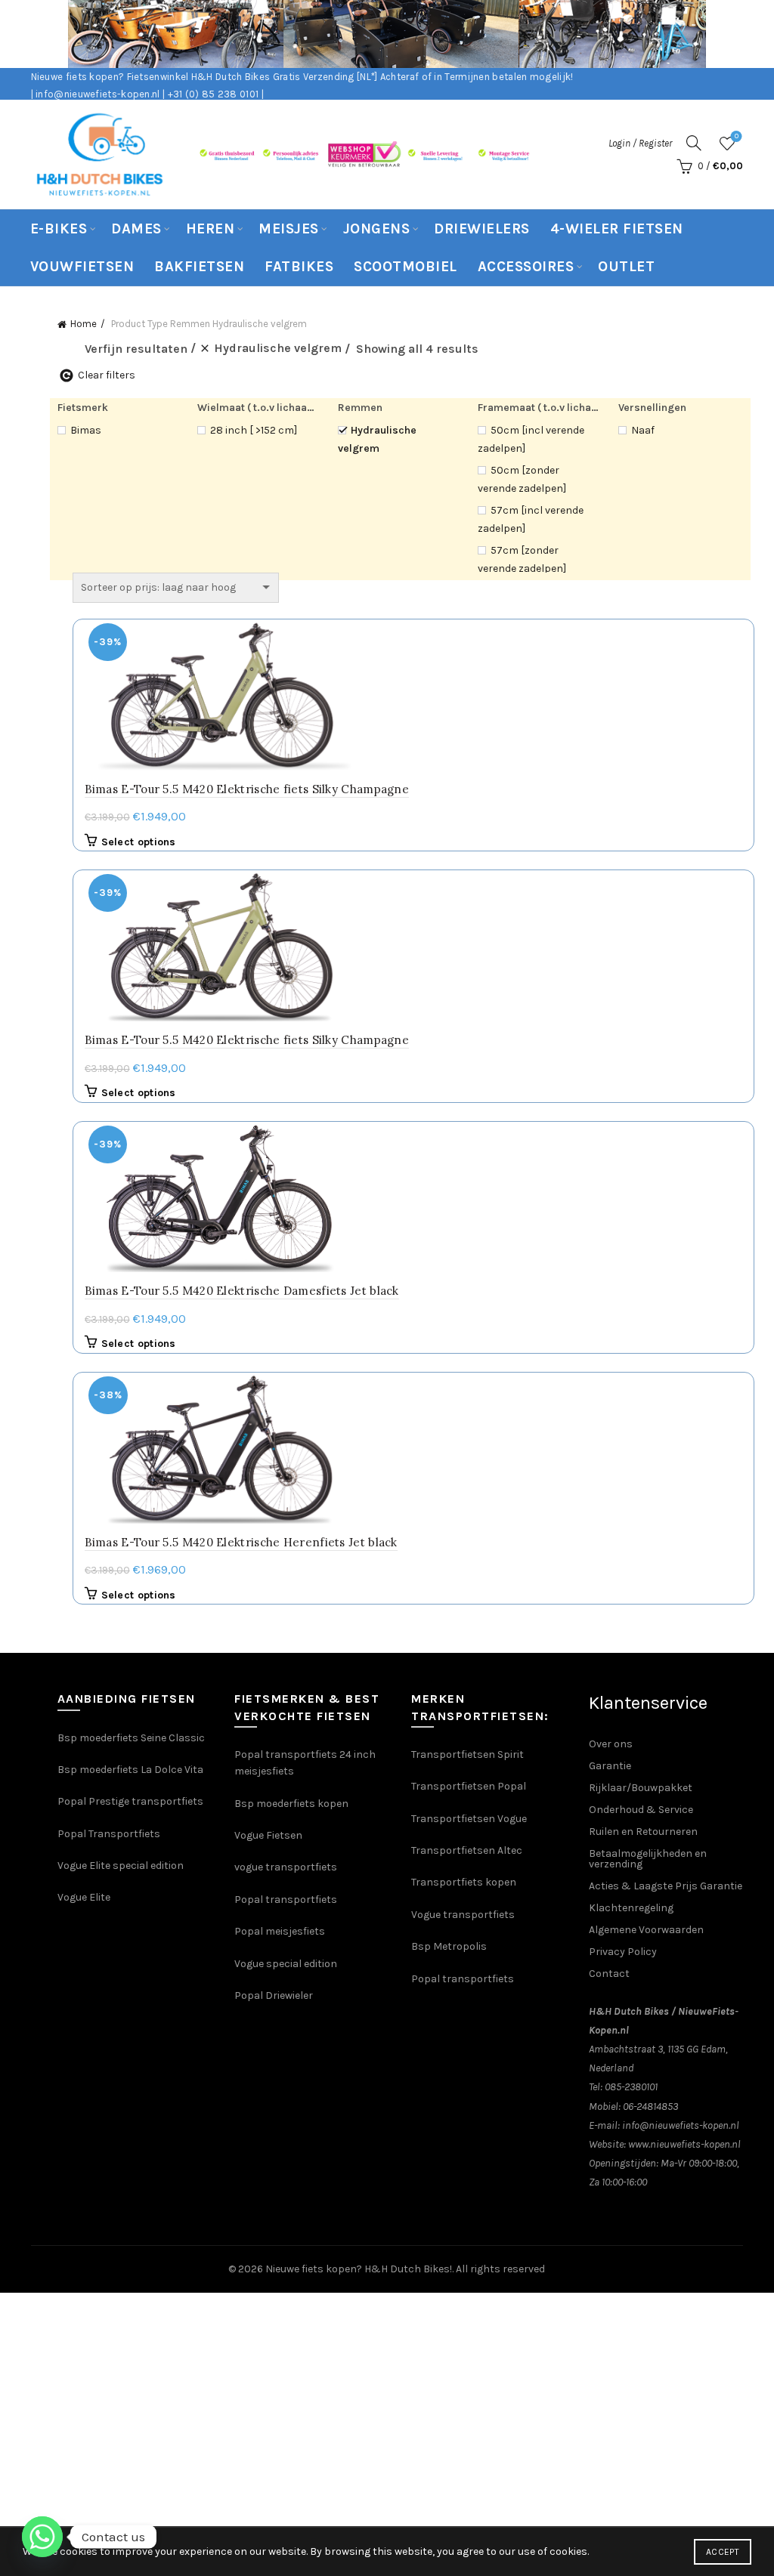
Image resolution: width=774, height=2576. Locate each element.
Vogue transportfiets (463, 1915)
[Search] (694, 143)
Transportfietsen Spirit (467, 1754)
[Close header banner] (751, 34)
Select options (139, 842)
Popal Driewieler (274, 1995)
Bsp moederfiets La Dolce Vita (130, 1770)
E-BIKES (59, 229)
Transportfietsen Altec (467, 1850)
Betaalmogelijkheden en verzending (648, 1859)
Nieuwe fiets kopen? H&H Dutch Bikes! (359, 2269)
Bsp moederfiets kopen (291, 1804)
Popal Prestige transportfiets (130, 1801)
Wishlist (737, 136)
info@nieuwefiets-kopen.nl (681, 2125)
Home (84, 324)
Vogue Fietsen (268, 1835)
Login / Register (640, 143)
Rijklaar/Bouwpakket (641, 1788)
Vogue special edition (286, 1964)
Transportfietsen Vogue (469, 1819)
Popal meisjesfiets (280, 1931)
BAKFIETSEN (199, 267)
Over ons (611, 1744)
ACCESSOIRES (526, 267)
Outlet (626, 267)
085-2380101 (631, 2087)
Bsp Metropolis (449, 1946)
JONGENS (377, 229)
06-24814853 (650, 2107)
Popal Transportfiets (109, 1834)
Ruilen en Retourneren (643, 1832)
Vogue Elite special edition (121, 1866)
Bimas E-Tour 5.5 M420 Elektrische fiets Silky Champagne (247, 789)
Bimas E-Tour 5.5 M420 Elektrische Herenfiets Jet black (241, 1542)
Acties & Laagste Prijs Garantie (666, 1886)
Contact (609, 1974)
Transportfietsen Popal (469, 1786)
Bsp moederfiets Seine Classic (132, 1738)
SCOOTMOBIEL (406, 267)
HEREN (211, 229)
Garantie (610, 1766)
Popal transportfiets (286, 1900)
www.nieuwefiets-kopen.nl (684, 2144)
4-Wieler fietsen (617, 229)
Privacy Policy (623, 1952)
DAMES (136, 229)
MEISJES (289, 229)
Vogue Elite (85, 1897)
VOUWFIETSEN (82, 267)
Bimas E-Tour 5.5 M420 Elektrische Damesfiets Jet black (242, 1291)
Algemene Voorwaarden (646, 1930)
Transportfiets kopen (464, 1882)
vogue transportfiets (286, 1867)
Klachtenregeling (631, 1908)
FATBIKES (299, 267)
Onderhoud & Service (641, 1810)
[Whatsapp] (42, 2537)
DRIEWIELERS (482, 229)
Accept (723, 2552)
